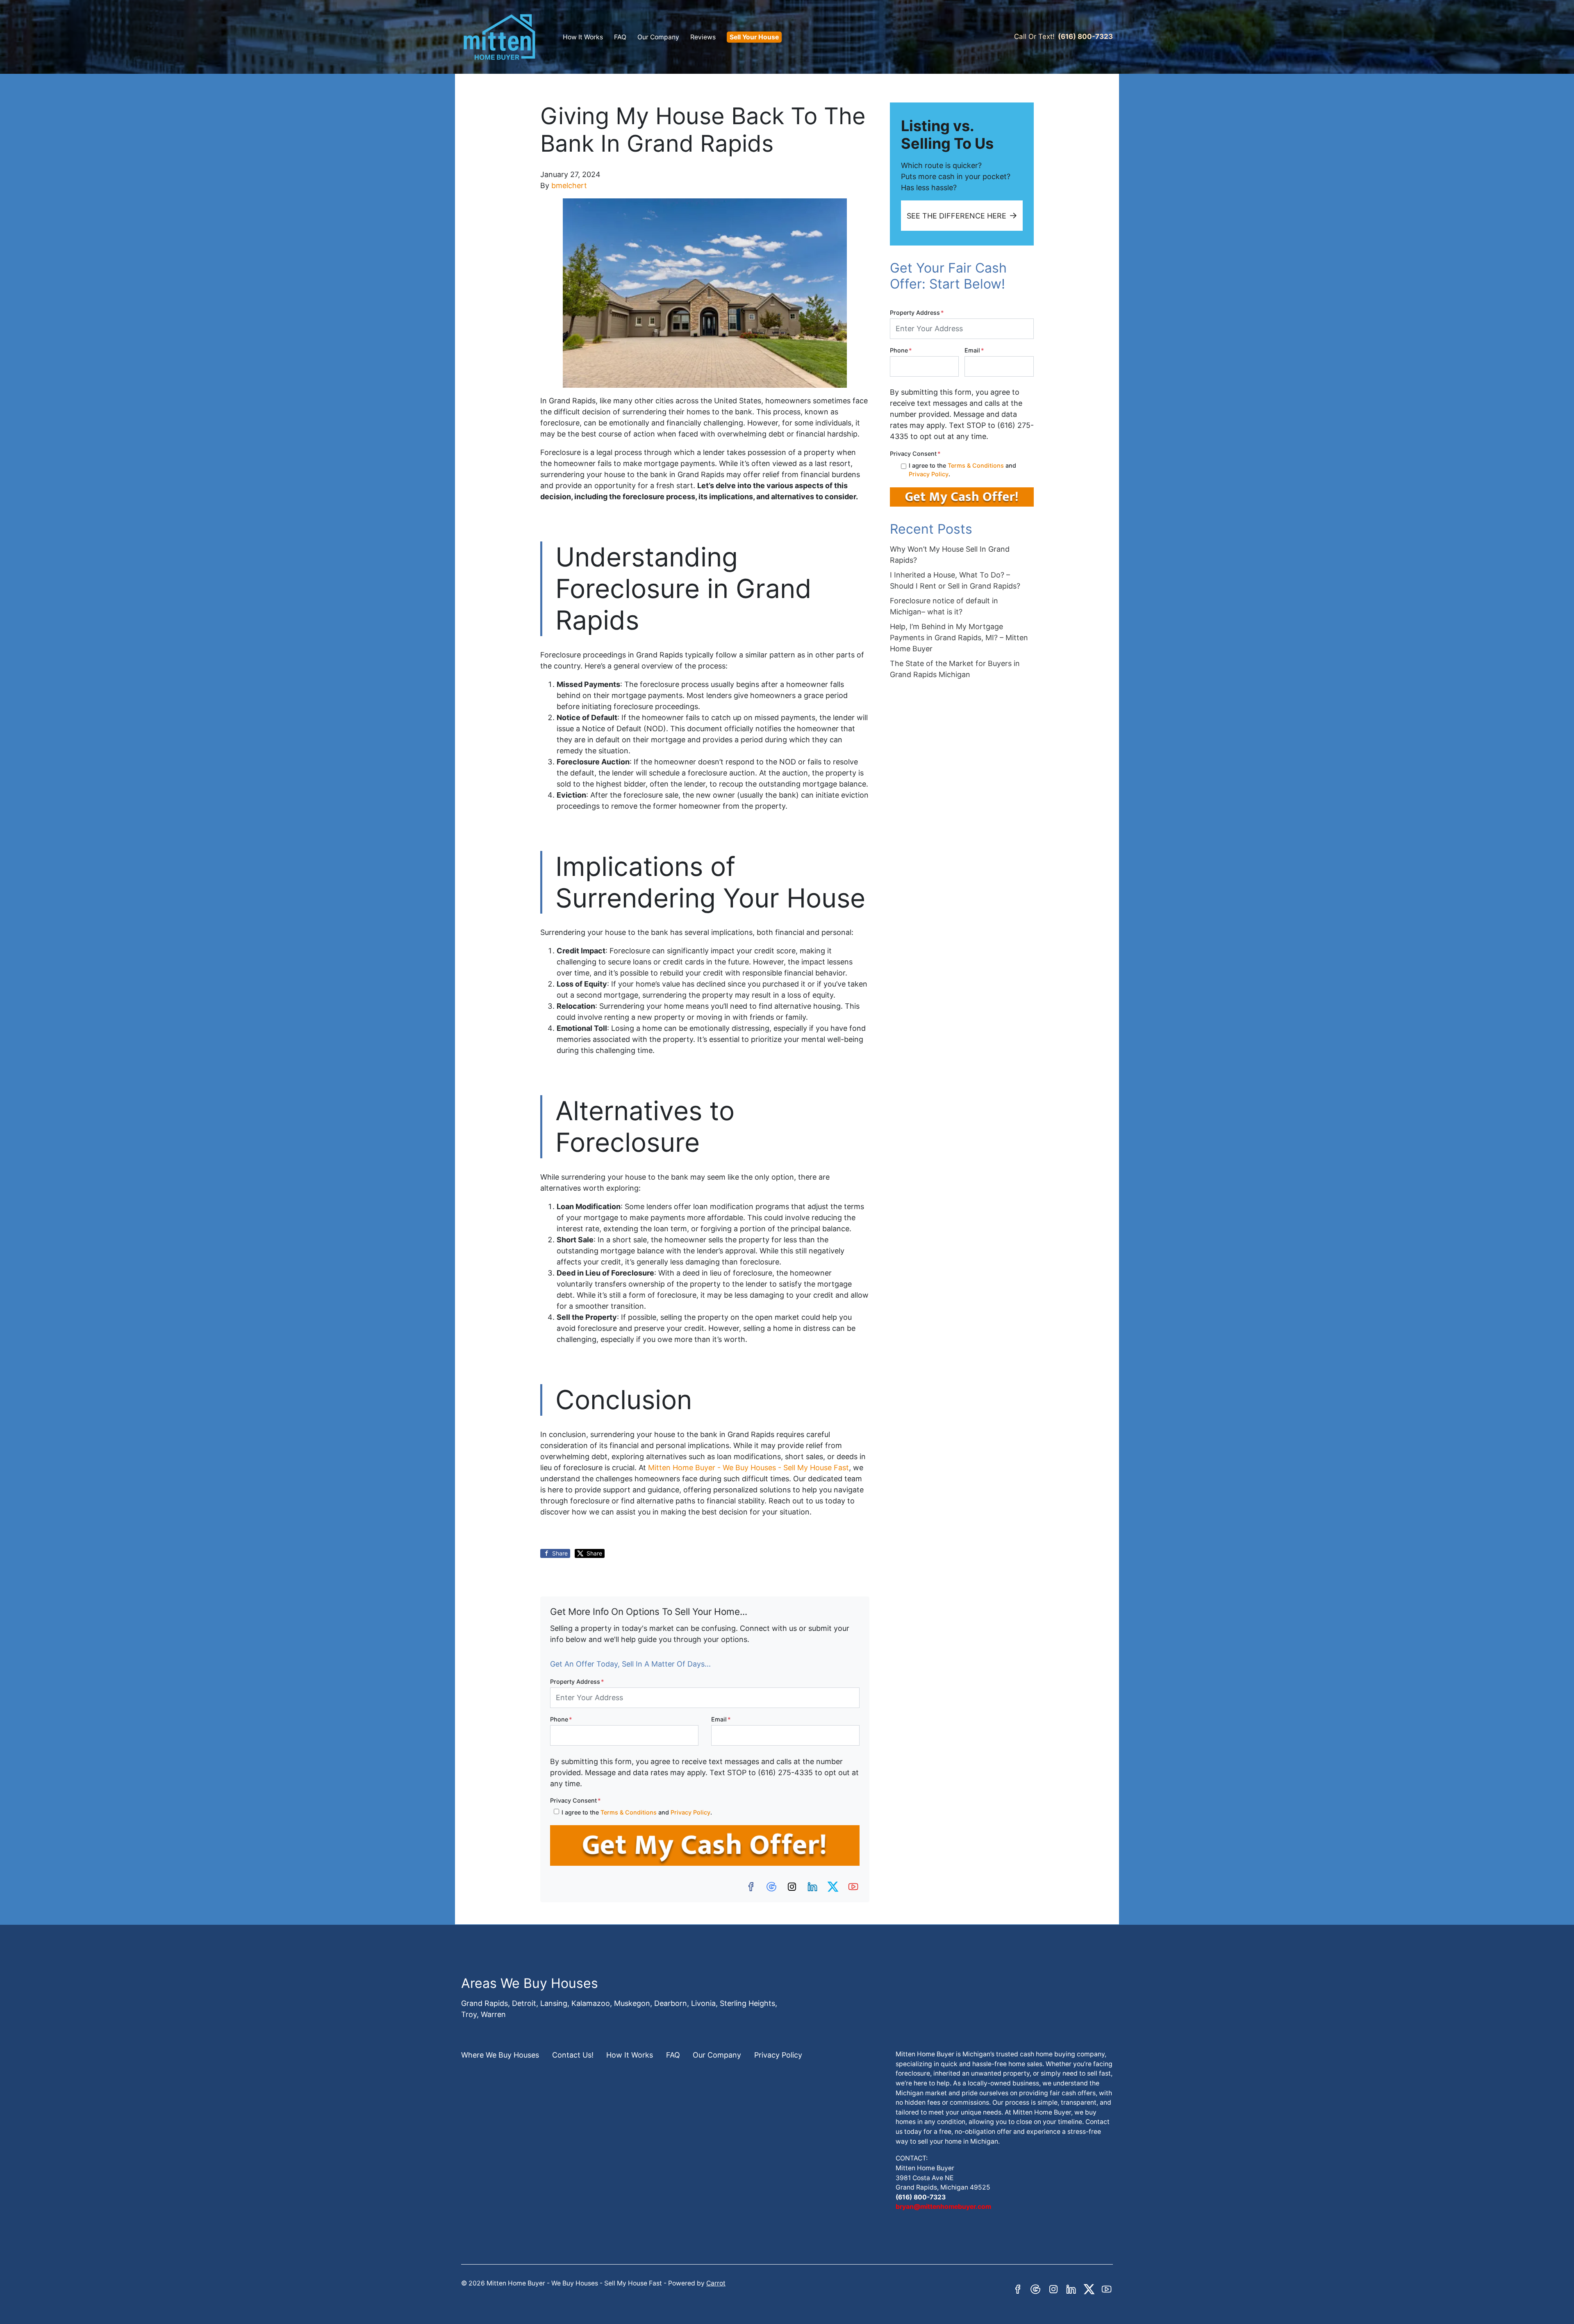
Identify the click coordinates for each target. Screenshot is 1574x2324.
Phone (561, 1719)
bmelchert (569, 185)
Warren (493, 2014)
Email (721, 1719)
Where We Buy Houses (500, 2055)
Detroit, (525, 2003)
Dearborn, (672, 2003)
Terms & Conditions (629, 1812)
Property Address (577, 1682)
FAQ (620, 37)
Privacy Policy (690, 1812)
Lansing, (555, 2003)
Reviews (703, 37)
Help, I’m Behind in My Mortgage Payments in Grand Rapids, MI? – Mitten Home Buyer (959, 638)
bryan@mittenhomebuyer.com (943, 2207)
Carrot (716, 2283)
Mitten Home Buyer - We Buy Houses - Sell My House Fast (748, 1468)
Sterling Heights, (748, 2003)
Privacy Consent (575, 1800)
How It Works (583, 37)
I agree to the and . (637, 1812)
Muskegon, (633, 2003)
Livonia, (704, 2003)
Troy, (470, 2014)
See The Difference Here (956, 216)
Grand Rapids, (486, 2003)
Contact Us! (573, 2055)
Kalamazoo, (592, 2003)
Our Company (658, 37)
